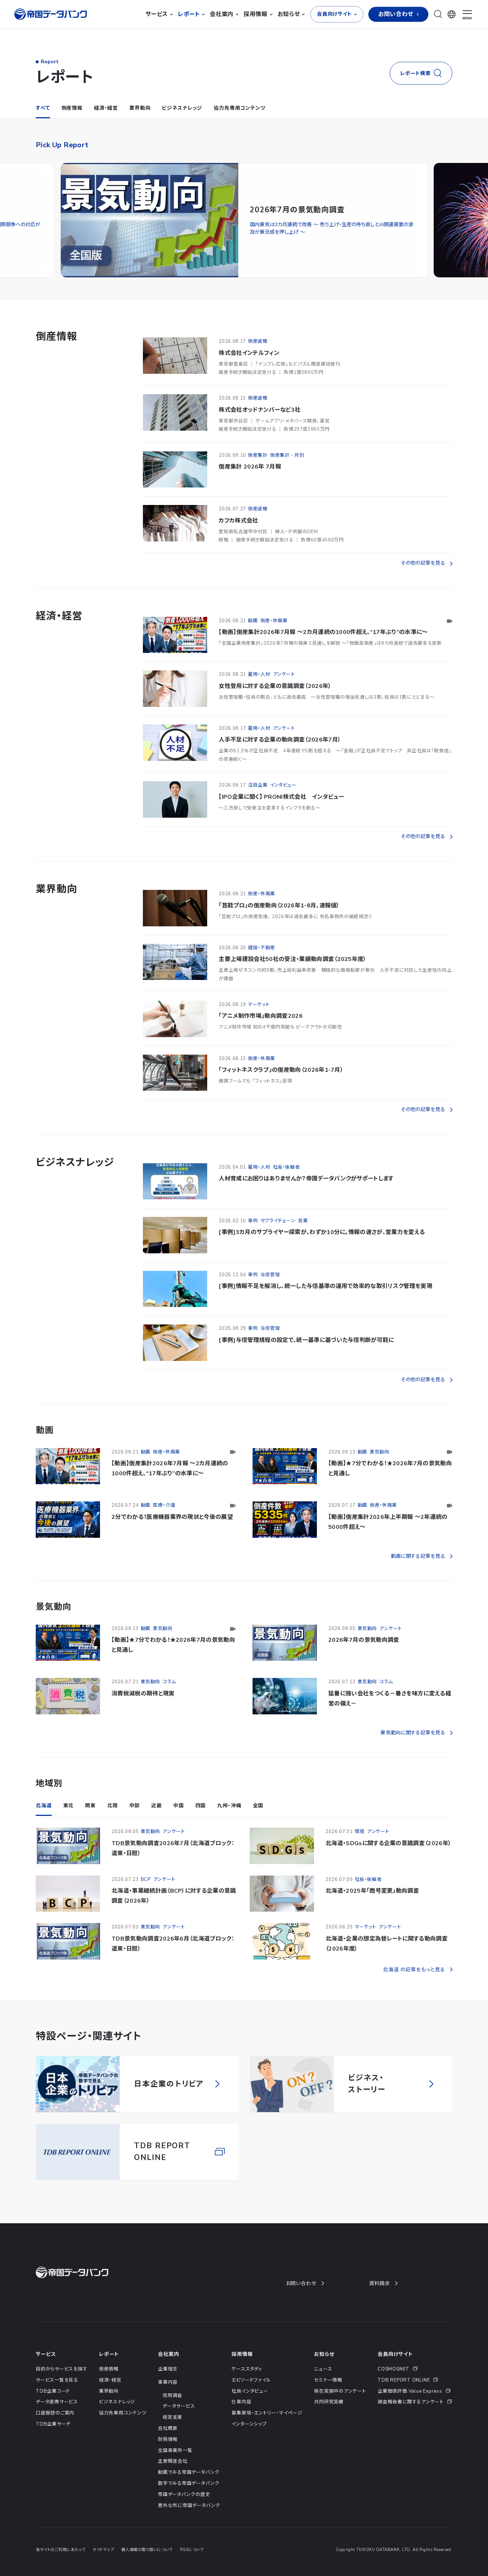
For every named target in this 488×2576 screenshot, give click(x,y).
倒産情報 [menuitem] (109, 2386)
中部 (135, 1822)
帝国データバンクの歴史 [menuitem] (184, 2511)
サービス (46, 2371)
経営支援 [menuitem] (172, 2434)
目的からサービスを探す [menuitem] (62, 2386)
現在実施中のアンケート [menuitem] (340, 2408)
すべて (43, 125)
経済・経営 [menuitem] (110, 2397)
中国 (179, 1822)
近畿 (156, 1822)
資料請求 (380, 2300)
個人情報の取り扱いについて (147, 2567)
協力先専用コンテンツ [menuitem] (123, 2430)
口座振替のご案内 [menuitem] (55, 2430)
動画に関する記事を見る (418, 1573)
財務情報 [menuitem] (168, 2456)
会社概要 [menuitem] (168, 2445)
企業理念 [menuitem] (168, 2386)
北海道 (44, 1822)
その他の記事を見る (423, 580)
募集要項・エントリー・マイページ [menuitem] (267, 2430)
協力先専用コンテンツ (239, 125)
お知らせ (324, 2371)
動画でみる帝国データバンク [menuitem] (189, 2489)
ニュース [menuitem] (323, 2386)
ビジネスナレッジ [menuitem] (117, 2419)
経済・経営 (106, 125)
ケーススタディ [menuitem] (247, 2386)
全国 (258, 1822)
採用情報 (242, 2371)
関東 (90, 1822)
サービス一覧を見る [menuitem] (57, 2397)
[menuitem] (415, 2386)
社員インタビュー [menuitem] (250, 2408)
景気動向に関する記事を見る (413, 1750)
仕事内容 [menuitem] (241, 2419)
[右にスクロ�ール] (470, 239)
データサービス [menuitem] (179, 2423)
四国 (201, 1822)
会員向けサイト (395, 2371)
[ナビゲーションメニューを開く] (467, 24)
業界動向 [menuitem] (109, 2408)
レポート (109, 2371)
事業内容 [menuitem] (168, 2399)
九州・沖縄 (229, 1822)
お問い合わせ (301, 2300)
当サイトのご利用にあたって (61, 2567)
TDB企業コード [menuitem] (53, 2408)
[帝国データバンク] (51, 23)
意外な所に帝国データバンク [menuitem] (189, 2522)
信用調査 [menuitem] (172, 2412)
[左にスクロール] (18, 239)
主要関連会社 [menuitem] (173, 2478)
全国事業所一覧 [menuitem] (175, 2467)
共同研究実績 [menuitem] (329, 2419)
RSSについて (192, 2567)
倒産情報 (72, 125)
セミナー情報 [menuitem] (328, 2397)
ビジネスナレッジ (182, 125)
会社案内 (168, 2371)
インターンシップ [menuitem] (249, 2441)
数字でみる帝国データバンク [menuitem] (189, 2500)
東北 (69, 1822)
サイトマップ (103, 2567)
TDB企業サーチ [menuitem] (53, 2441)
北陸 (113, 1822)
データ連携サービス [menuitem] (57, 2419)
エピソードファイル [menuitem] (251, 2397)
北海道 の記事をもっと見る (414, 1987)
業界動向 (140, 125)
